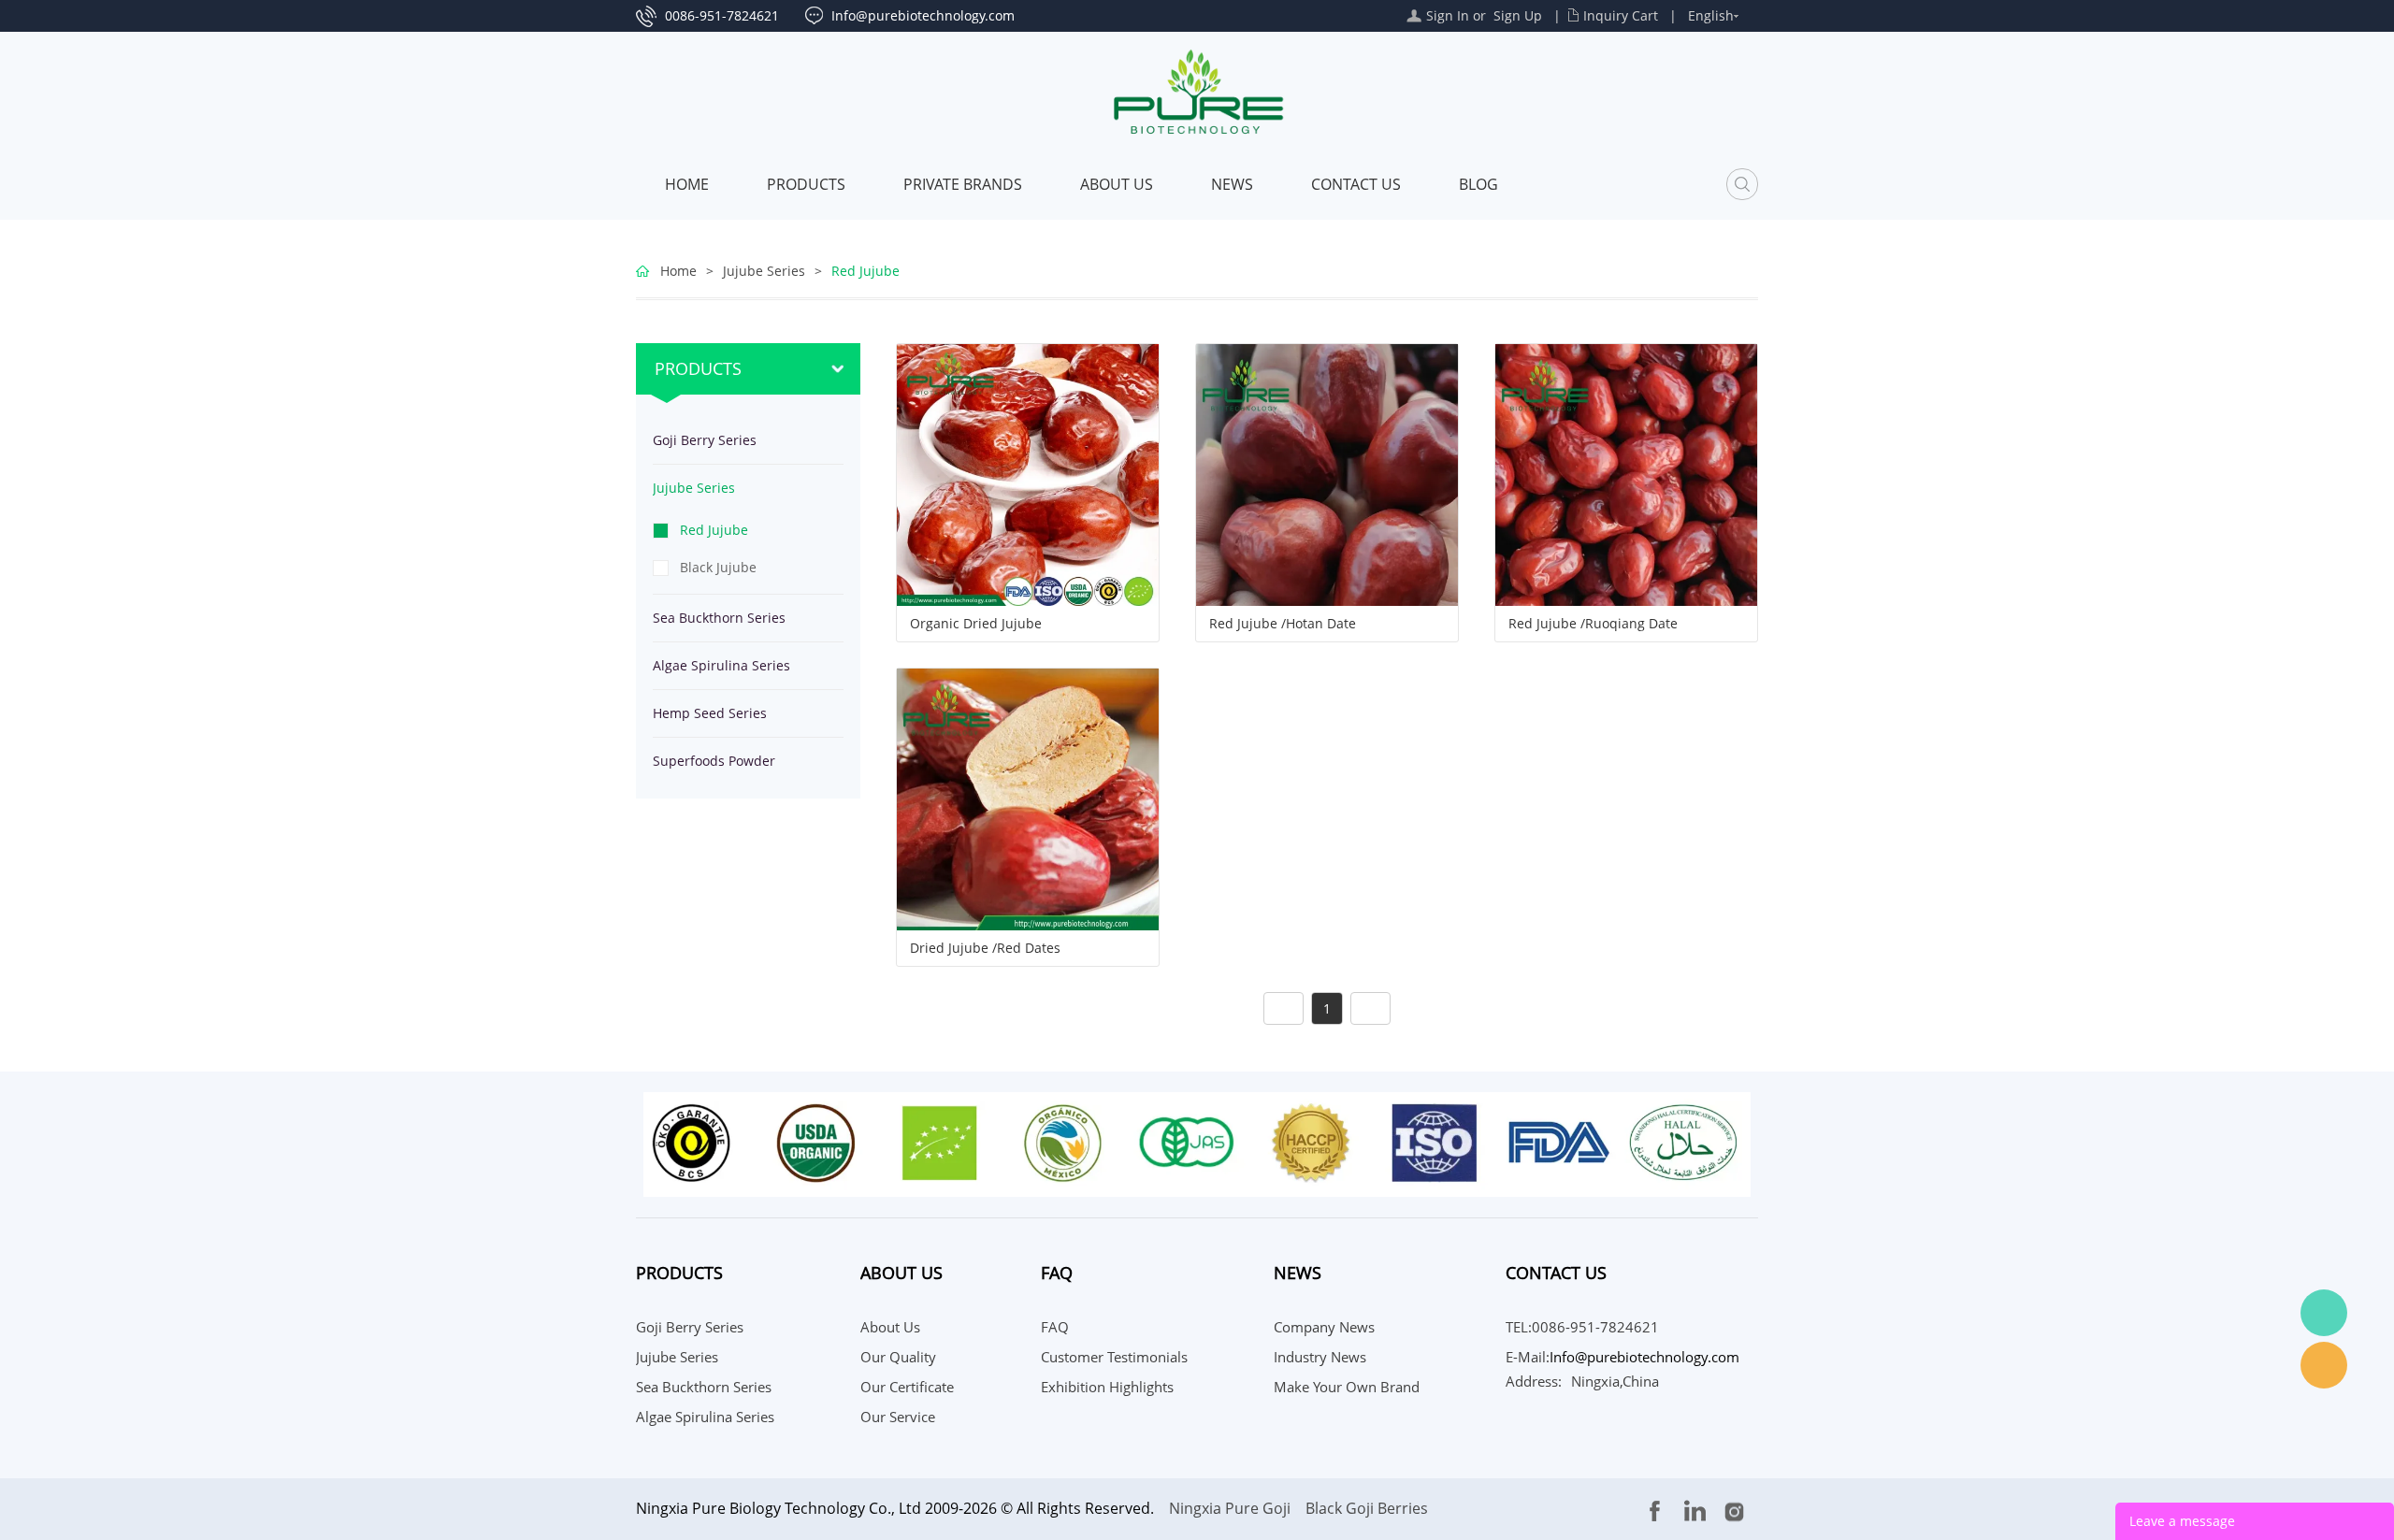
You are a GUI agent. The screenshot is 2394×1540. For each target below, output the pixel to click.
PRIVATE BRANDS (963, 184)
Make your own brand (1347, 1387)
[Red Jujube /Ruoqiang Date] (1626, 474)
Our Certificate (907, 1387)
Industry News (1320, 1357)
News (1232, 184)
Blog (1478, 184)
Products (806, 184)
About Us (1117, 184)
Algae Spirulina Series (721, 665)
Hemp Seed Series (710, 713)
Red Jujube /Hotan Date (1283, 624)
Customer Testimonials (1114, 1357)
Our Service (898, 1417)
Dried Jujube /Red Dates (985, 948)
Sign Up (1518, 15)
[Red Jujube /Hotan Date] (1327, 474)
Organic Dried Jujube (976, 624)
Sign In (1448, 15)
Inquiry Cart (1621, 15)
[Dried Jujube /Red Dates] (1028, 798)
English (1711, 15)
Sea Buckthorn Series (719, 618)
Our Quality (898, 1357)
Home (687, 184)
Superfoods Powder (714, 761)
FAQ (1055, 1327)
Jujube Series (764, 271)
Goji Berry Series (705, 440)
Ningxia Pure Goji (1230, 1508)
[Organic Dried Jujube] (1028, 474)
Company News (1324, 1327)
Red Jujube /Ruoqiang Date (1593, 624)
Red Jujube (865, 271)
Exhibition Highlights (1107, 1387)
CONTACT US (1356, 184)
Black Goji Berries (1367, 1508)
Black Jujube (718, 567)
